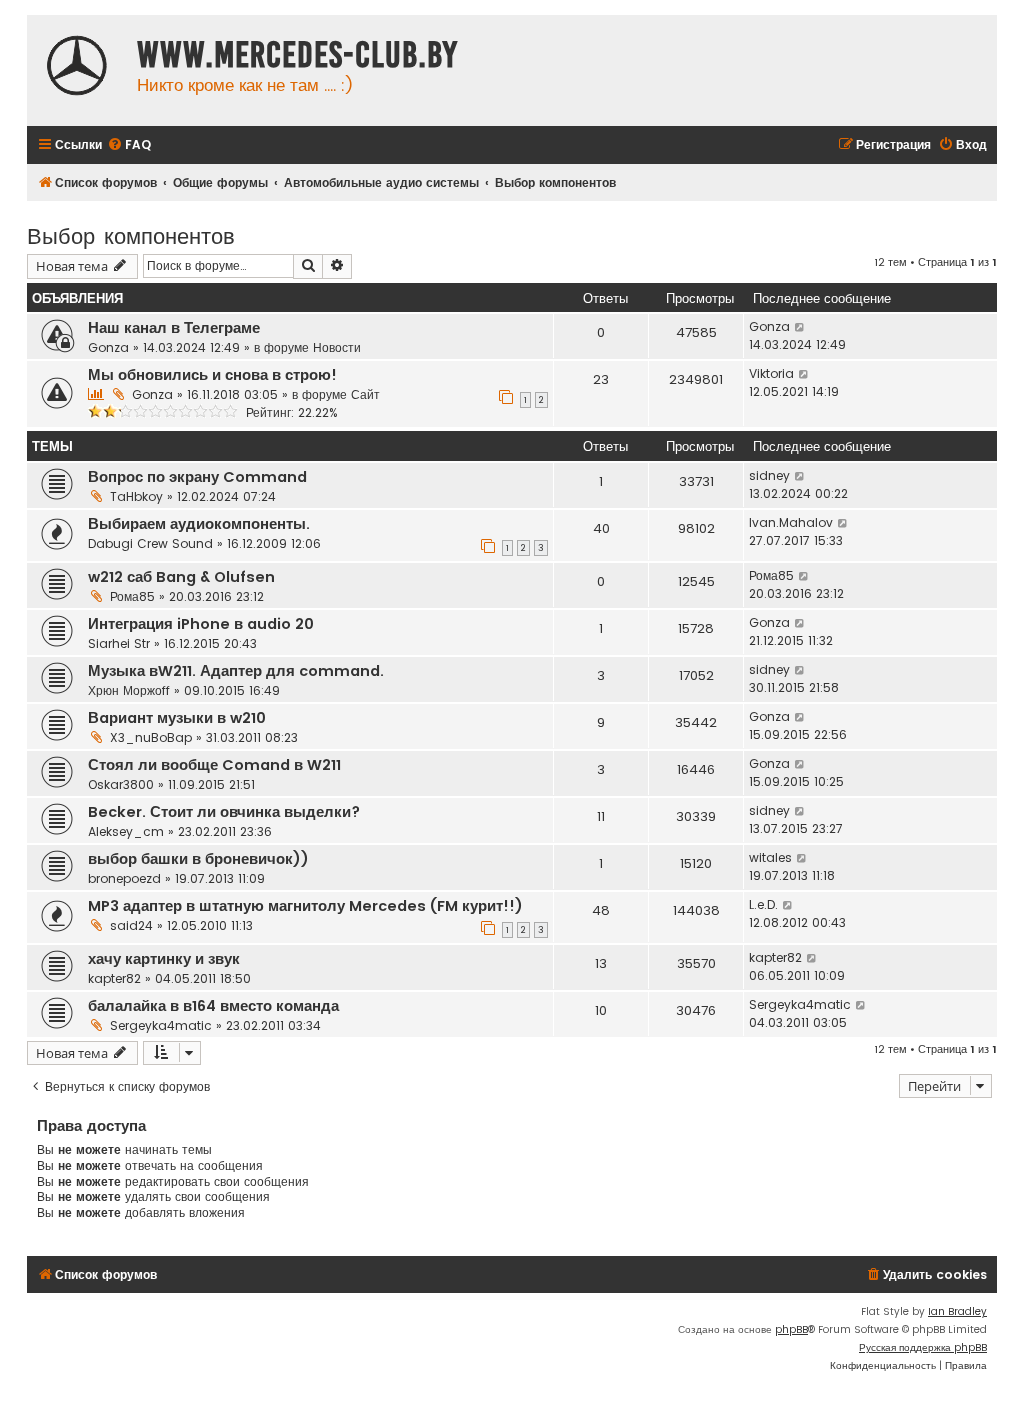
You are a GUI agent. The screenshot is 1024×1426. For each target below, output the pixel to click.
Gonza (108, 347)
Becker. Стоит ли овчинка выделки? (224, 812)
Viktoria (771, 373)
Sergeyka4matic (161, 1025)
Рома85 (132, 596)
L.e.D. (763, 904)
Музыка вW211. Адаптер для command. (236, 671)
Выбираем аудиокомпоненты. (199, 524)
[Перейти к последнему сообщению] (800, 327)
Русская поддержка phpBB (923, 1347)
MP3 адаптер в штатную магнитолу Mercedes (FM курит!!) (305, 906)
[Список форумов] (77, 68)
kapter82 (114, 978)
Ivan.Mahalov (791, 522)
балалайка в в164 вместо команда (213, 1006)
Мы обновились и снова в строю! (212, 375)
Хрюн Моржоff (129, 690)
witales (770, 857)
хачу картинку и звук (164, 959)
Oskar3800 (121, 784)
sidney (769, 475)
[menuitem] (129, 145)
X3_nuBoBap (151, 737)
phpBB (791, 1329)
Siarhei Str (119, 643)
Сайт (365, 394)
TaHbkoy (136, 496)
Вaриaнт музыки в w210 (177, 718)
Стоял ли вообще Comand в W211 (214, 765)
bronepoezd (124, 878)
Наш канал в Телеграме (174, 328)
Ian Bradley (957, 1311)
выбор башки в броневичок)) (198, 859)
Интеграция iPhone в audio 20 (201, 624)
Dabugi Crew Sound (150, 543)
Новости (337, 347)
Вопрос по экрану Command (197, 477)
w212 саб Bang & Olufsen (181, 577)
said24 (131, 925)
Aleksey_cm (126, 831)
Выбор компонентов (131, 234)
